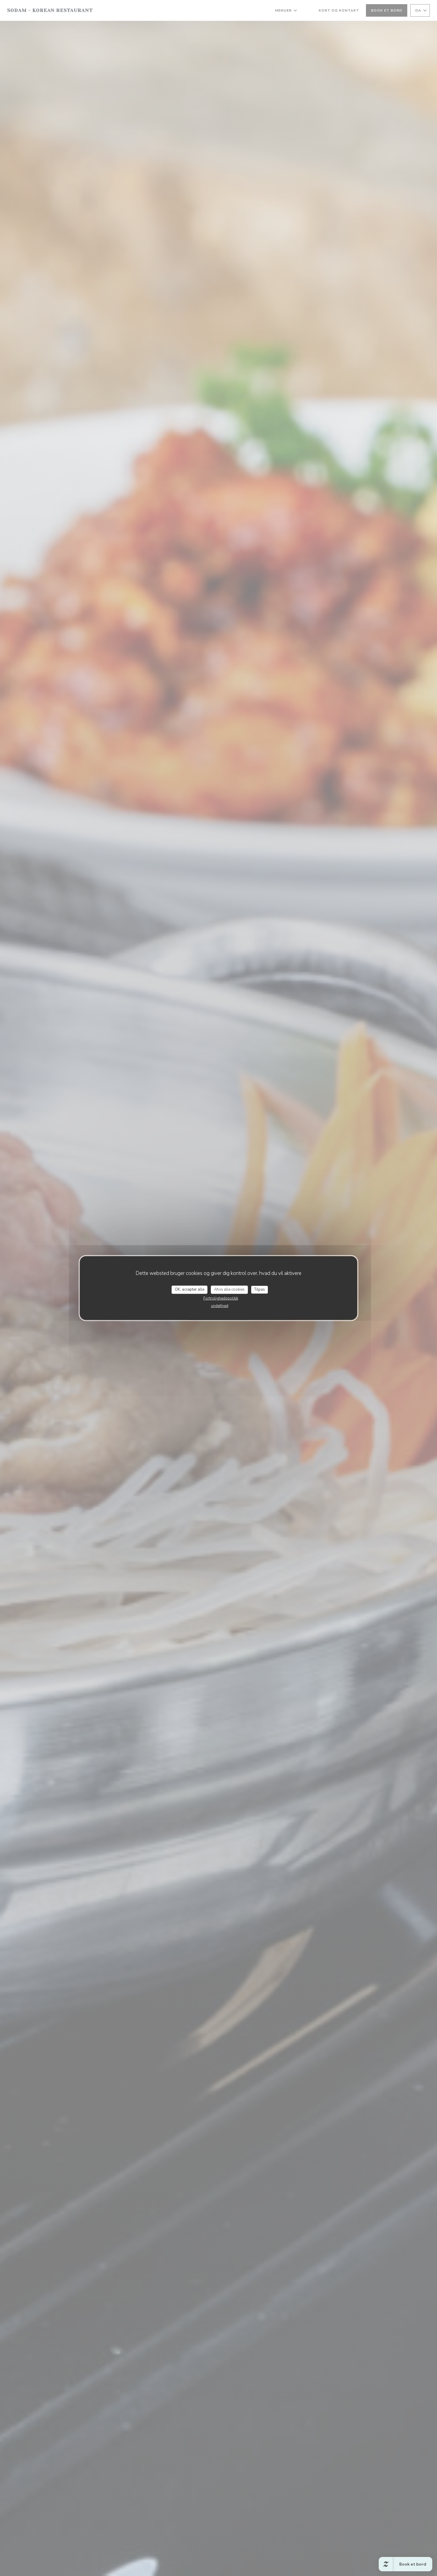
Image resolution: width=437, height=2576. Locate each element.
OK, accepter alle (190, 1289)
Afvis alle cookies (229, 1289)
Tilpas (260, 1289)
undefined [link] (220, 1306)
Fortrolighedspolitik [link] (221, 1298)
